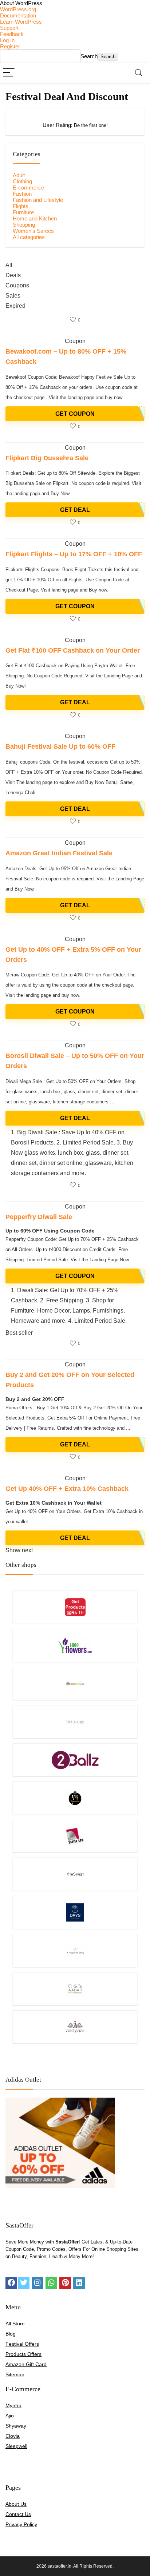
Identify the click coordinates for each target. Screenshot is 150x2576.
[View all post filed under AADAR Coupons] (75, 1989)
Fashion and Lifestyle (38, 200)
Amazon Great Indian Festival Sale (59, 853)
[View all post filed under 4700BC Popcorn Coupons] (75, 1798)
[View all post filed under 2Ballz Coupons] (75, 1760)
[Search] (139, 73)
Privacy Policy (21, 2524)
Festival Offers (22, 2344)
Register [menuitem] (10, 46)
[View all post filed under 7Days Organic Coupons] (75, 1912)
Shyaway (16, 2426)
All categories (29, 237)
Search (89, 56)
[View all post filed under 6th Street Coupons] (75, 1874)
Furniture (23, 212)
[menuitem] (75, 3)
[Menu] (9, 73)
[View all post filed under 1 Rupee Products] (75, 1607)
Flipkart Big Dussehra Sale (47, 458)
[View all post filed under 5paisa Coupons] (75, 1836)
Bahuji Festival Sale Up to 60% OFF (60, 746)
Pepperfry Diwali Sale (39, 1217)
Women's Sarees (33, 231)
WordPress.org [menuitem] (18, 9)
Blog (11, 2334)
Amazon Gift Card (26, 2364)
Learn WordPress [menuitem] (21, 22)
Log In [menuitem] (7, 40)
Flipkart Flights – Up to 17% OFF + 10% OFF (74, 554)
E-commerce (28, 188)
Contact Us (18, 2514)
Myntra (13, 2405)
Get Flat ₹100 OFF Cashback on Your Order (73, 650)
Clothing (22, 181)
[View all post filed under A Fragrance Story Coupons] (75, 1950)
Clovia (13, 2436)
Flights (21, 206)
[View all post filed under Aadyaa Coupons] (75, 2027)
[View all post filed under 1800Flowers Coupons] (75, 1645)
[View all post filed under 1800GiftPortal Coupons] (75, 1683)
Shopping (24, 225)
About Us (16, 2504)
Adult (19, 175)
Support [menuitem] (9, 28)
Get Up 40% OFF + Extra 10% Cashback (67, 1489)
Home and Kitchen (35, 218)
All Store (15, 2324)
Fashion (22, 194)
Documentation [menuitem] (18, 15)
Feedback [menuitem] (12, 34)
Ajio (10, 2416)
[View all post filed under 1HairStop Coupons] (75, 1722)
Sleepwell (16, 2446)
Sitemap (15, 2374)
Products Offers (23, 2354)
